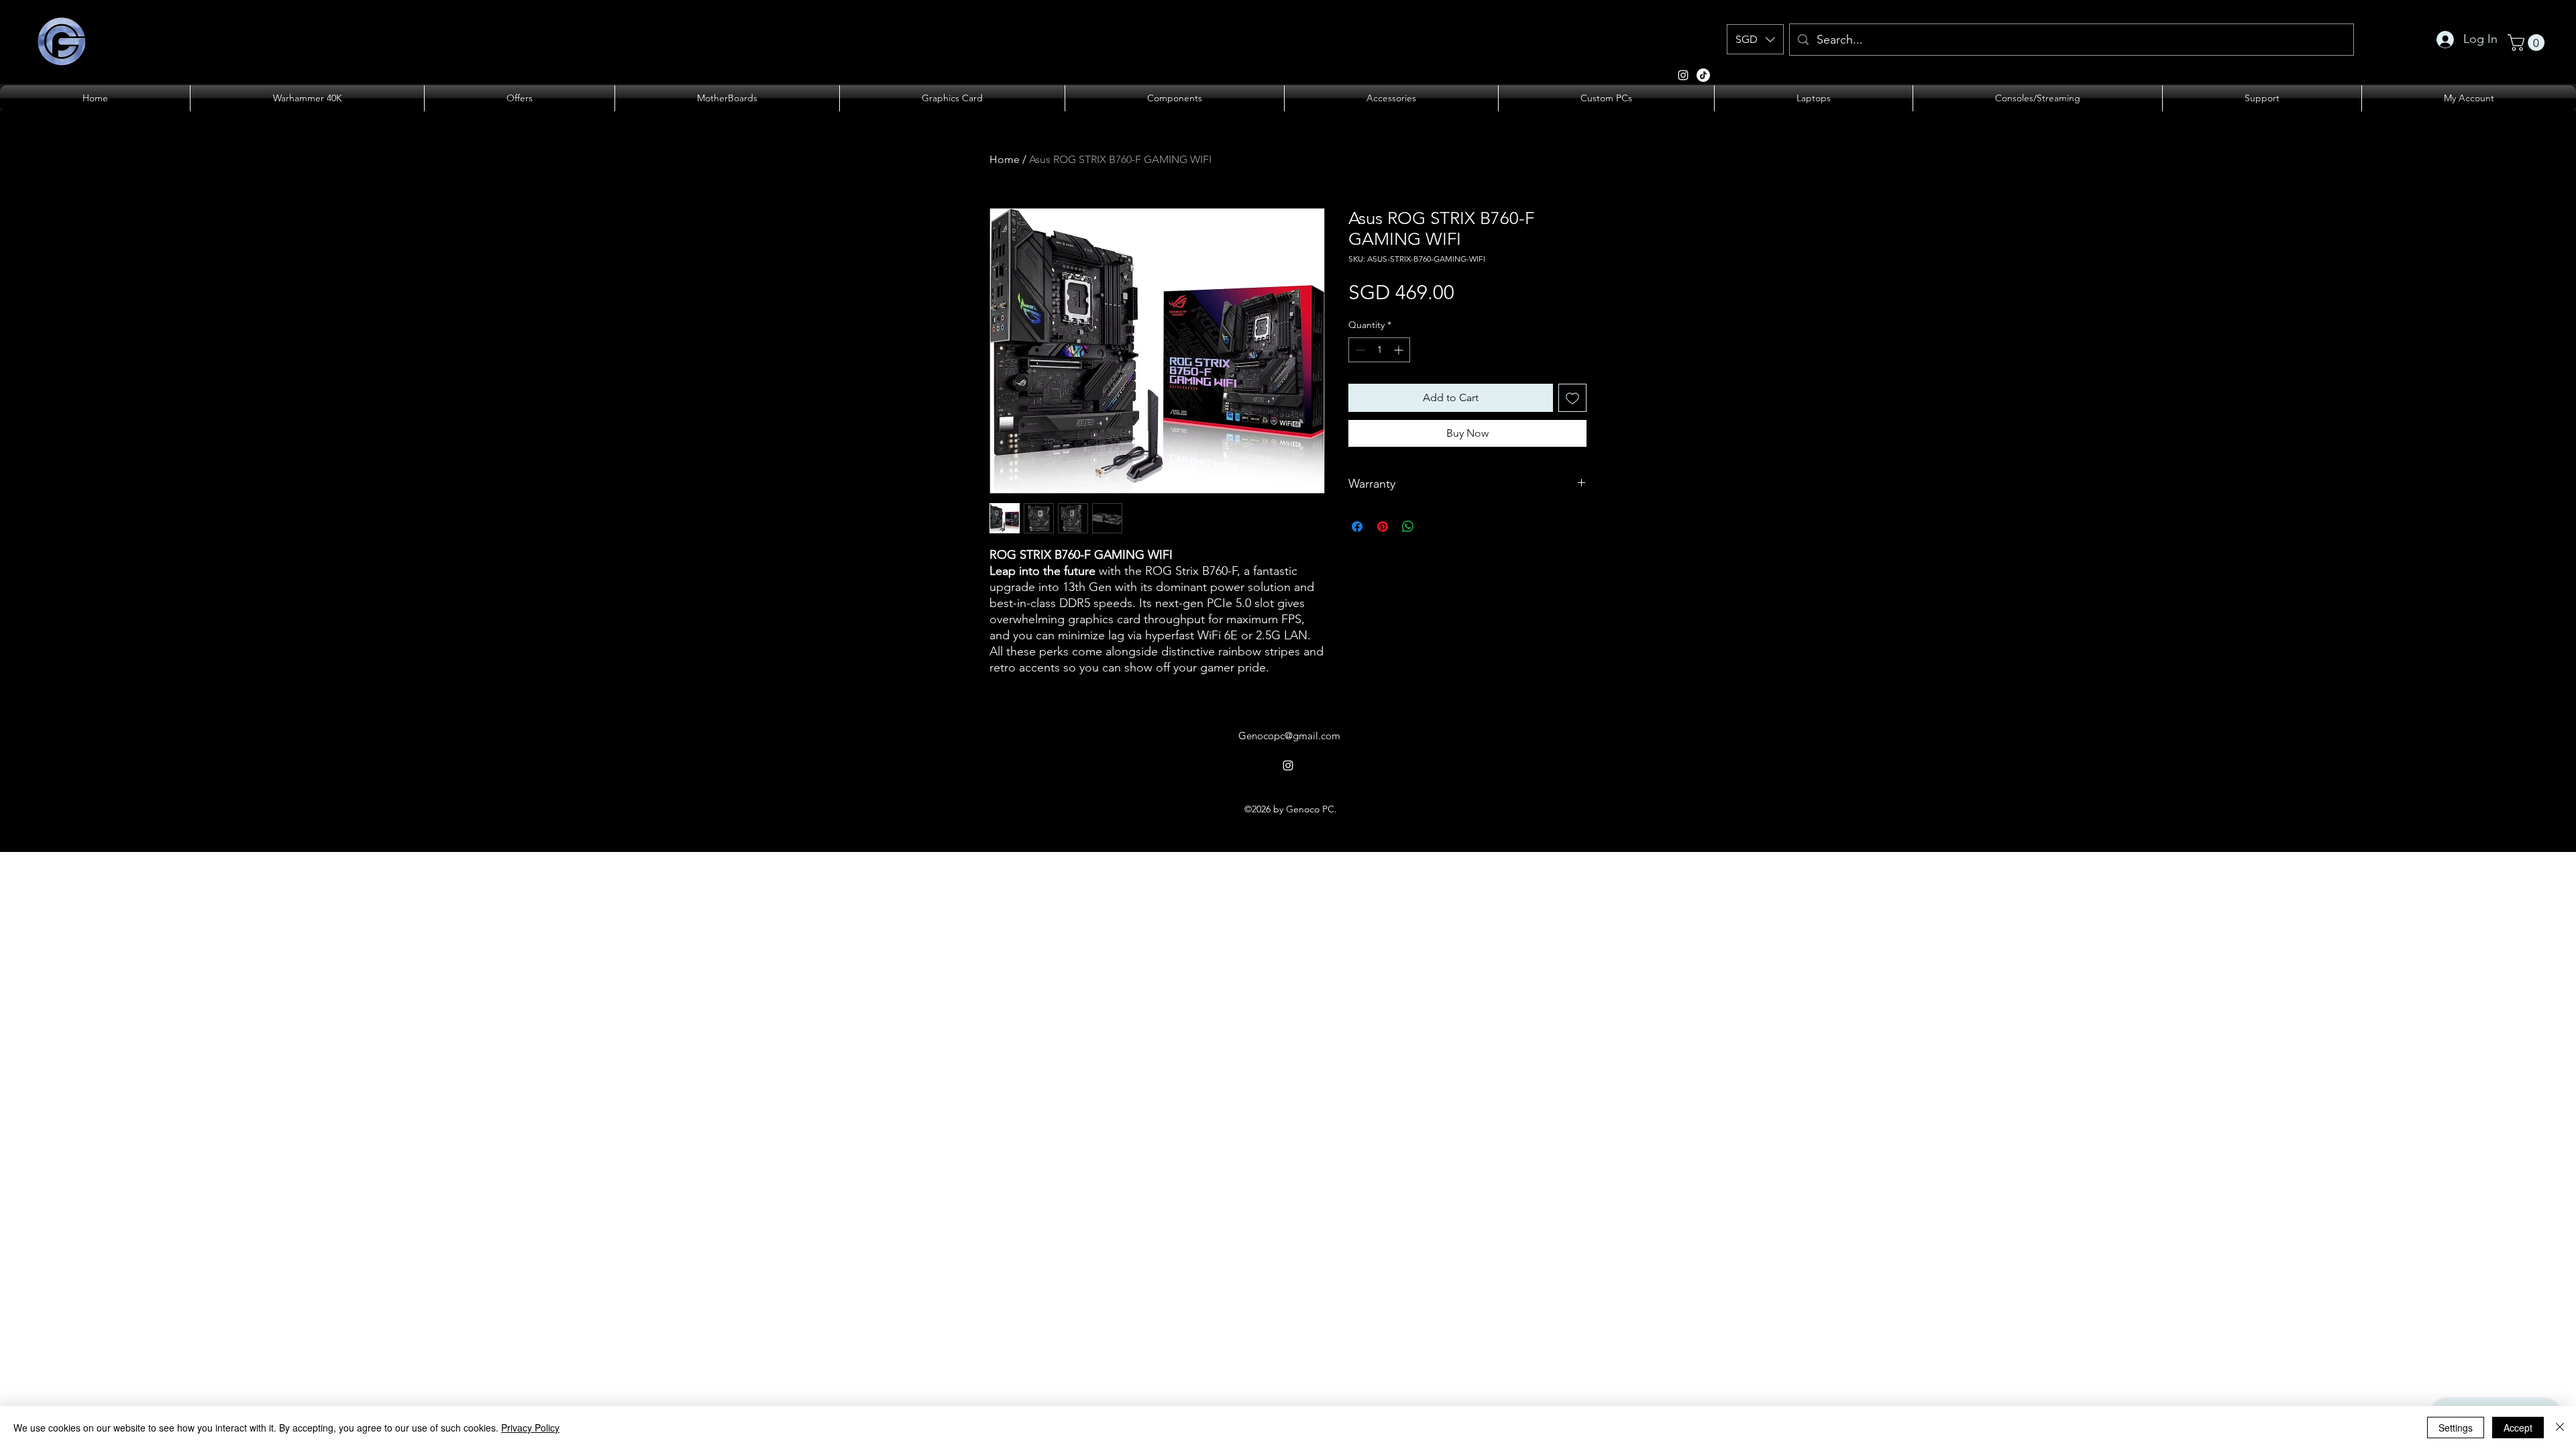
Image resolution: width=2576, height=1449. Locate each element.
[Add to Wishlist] (1572, 398)
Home (1005, 159)
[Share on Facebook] (1357, 527)
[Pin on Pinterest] (1383, 527)
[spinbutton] (1379, 350)
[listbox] (1755, 39)
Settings (2456, 1428)
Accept (2518, 1428)
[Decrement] (1359, 350)
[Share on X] (1434, 527)
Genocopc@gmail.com (1289, 736)
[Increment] (1400, 350)
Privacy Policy (530, 1428)
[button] (1755, 39)
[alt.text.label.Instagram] (1683, 75)
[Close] (2560, 1428)
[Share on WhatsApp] (1408, 527)
